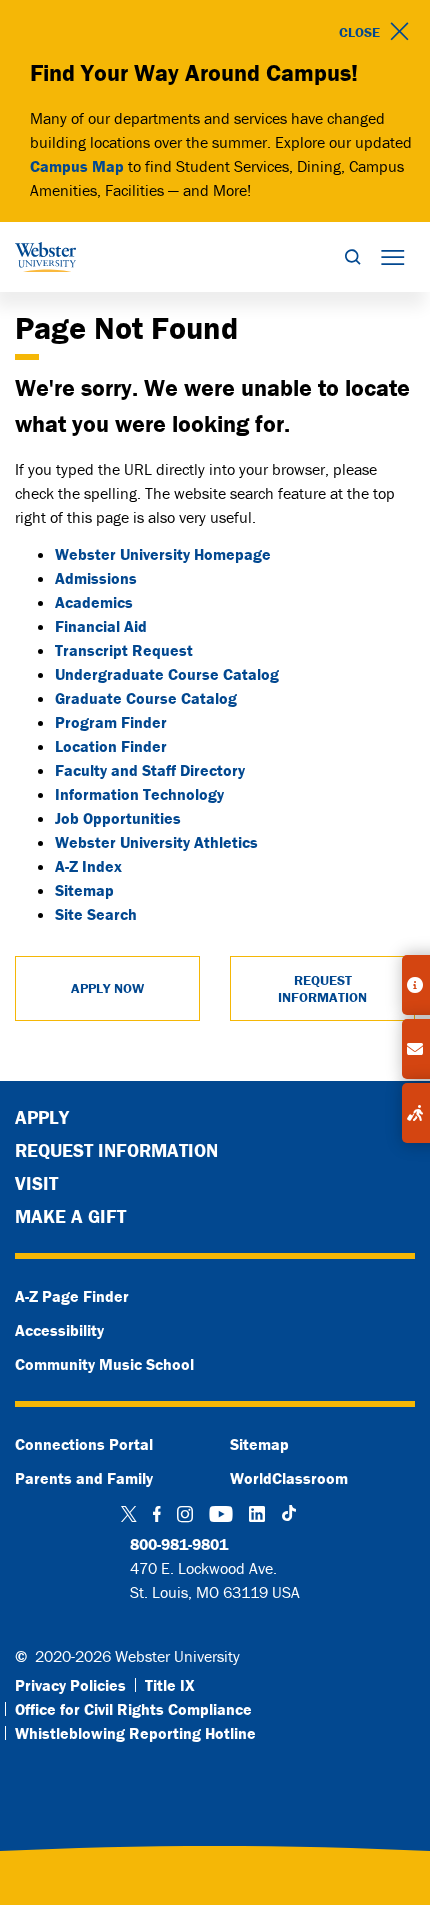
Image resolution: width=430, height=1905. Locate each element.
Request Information (116, 1150)
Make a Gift (70, 1216)
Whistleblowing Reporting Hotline (135, 1733)
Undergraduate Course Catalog (167, 674)
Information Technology (139, 794)
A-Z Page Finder (72, 1296)
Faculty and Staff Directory (150, 770)
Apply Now (107, 988)
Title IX (170, 1685)
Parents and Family (84, 1478)
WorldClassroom (289, 1478)
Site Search (96, 914)
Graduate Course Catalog (146, 698)
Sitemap (84, 890)
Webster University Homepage (163, 554)
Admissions (96, 578)
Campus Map (77, 166)
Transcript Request (124, 650)
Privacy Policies (70, 1685)
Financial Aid (101, 626)
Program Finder (111, 722)
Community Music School (104, 1364)
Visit (36, 1183)
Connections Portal (84, 1444)
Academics (94, 602)
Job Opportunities (118, 818)
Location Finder (111, 746)
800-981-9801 (179, 1544)
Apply (42, 1117)
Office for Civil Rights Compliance (133, 1709)
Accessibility (59, 1330)
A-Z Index (88, 866)
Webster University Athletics (156, 842)
